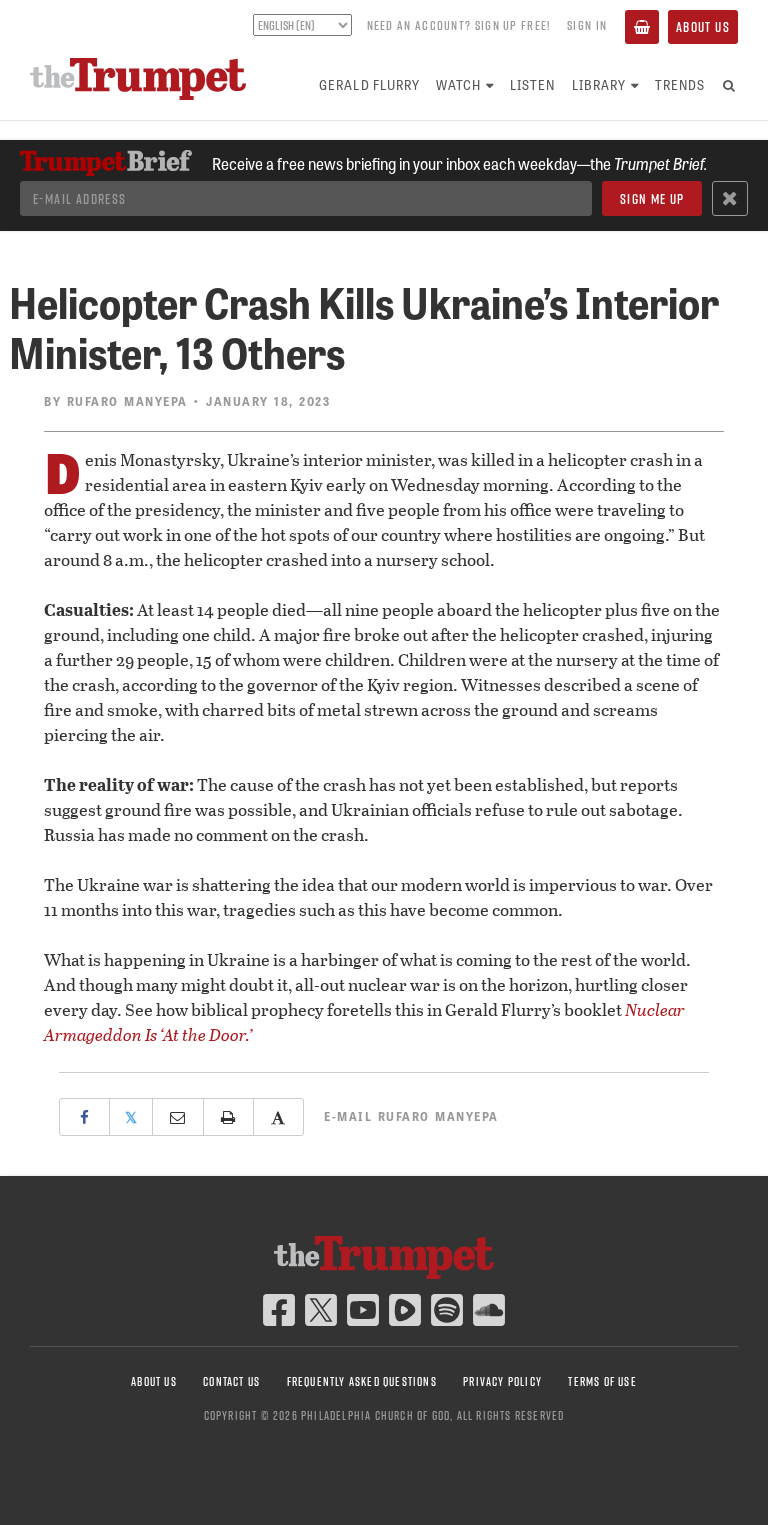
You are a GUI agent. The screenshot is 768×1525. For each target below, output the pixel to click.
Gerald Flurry (369, 84)
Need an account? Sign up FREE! (459, 25)
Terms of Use (602, 1381)
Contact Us (231, 1381)
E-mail (411, 1116)
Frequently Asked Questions (362, 1381)
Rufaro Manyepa (127, 401)
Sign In (587, 25)
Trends (680, 84)
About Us (703, 27)
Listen (532, 84)
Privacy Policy (502, 1381)
